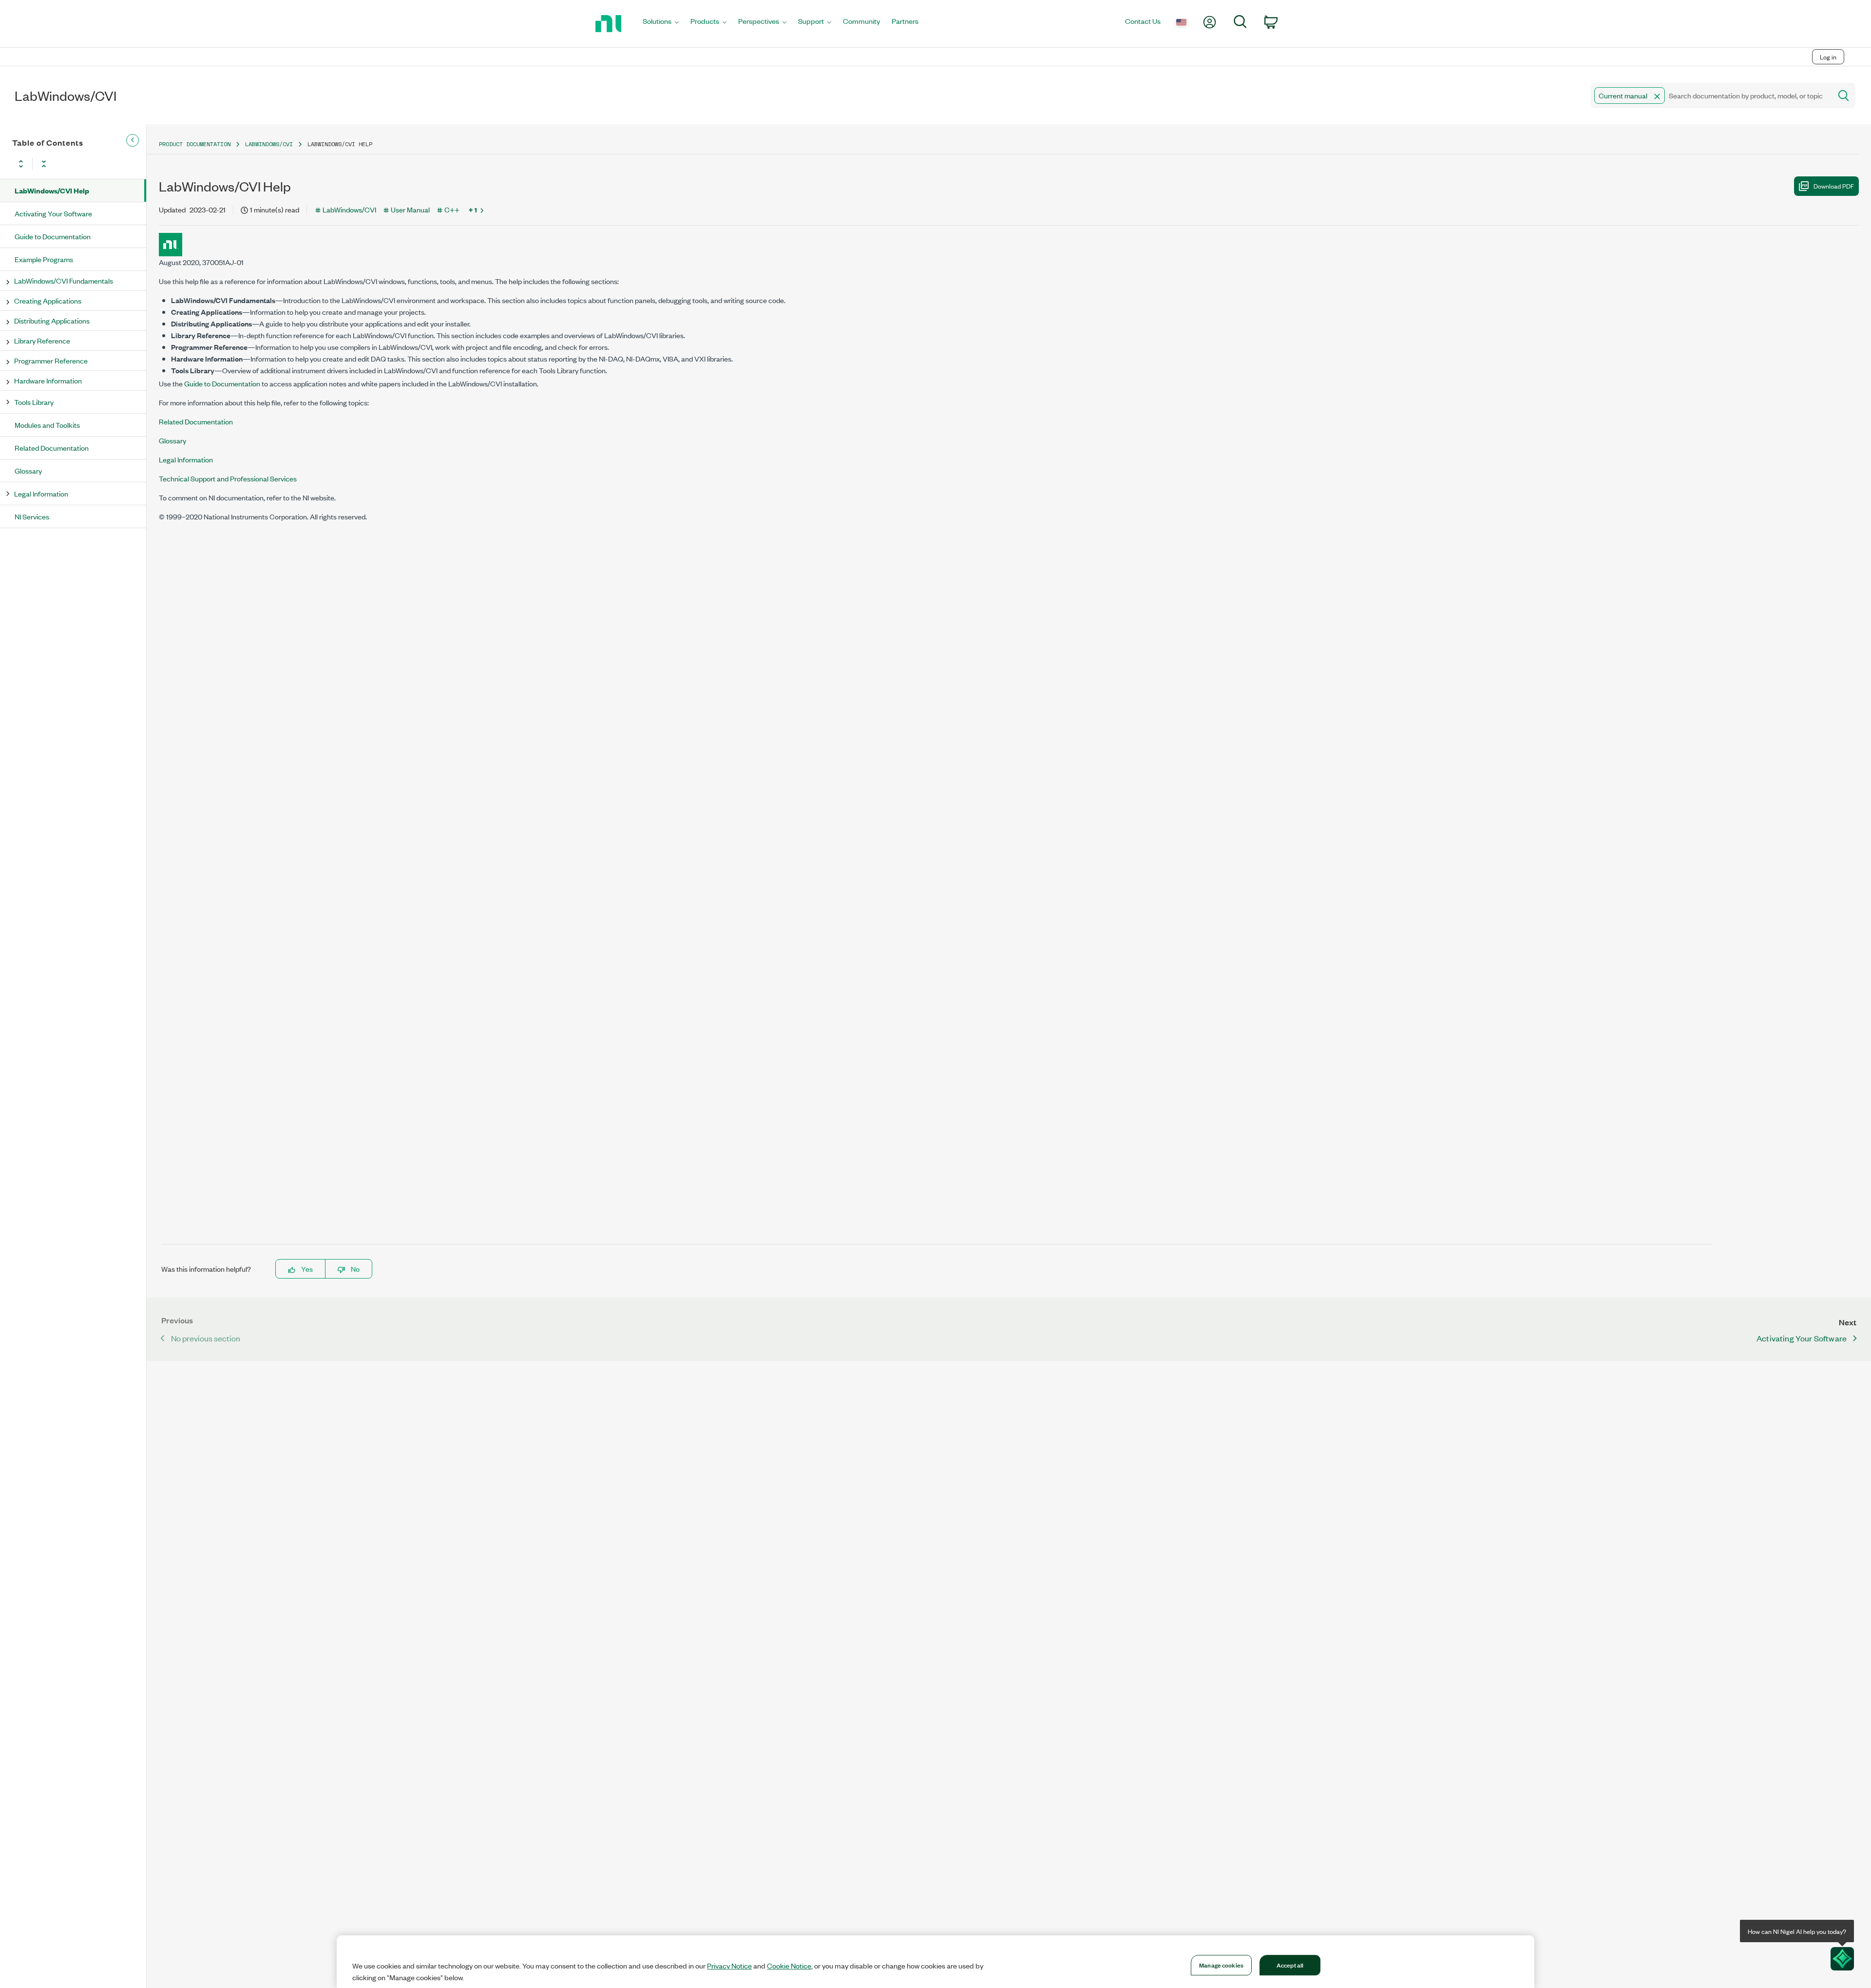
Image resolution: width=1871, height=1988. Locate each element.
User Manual (410, 209)
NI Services (32, 516)
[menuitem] (661, 24)
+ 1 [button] (473, 210)
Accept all (1290, 1965)
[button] (1657, 96)
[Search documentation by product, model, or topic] (1843, 96)
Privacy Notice (729, 1966)
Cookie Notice (789, 1966)
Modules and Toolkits (47, 425)
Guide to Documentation (53, 236)
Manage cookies (1221, 1965)
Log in (1828, 57)
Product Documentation (195, 144)
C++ (452, 209)
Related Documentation (52, 448)
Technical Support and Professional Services (228, 478)
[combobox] (1710, 96)
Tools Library (34, 402)
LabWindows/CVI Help (52, 190)
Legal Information (41, 493)
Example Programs (44, 259)
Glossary (28, 470)
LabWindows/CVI (269, 144)
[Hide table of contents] (133, 140)
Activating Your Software (53, 213)
